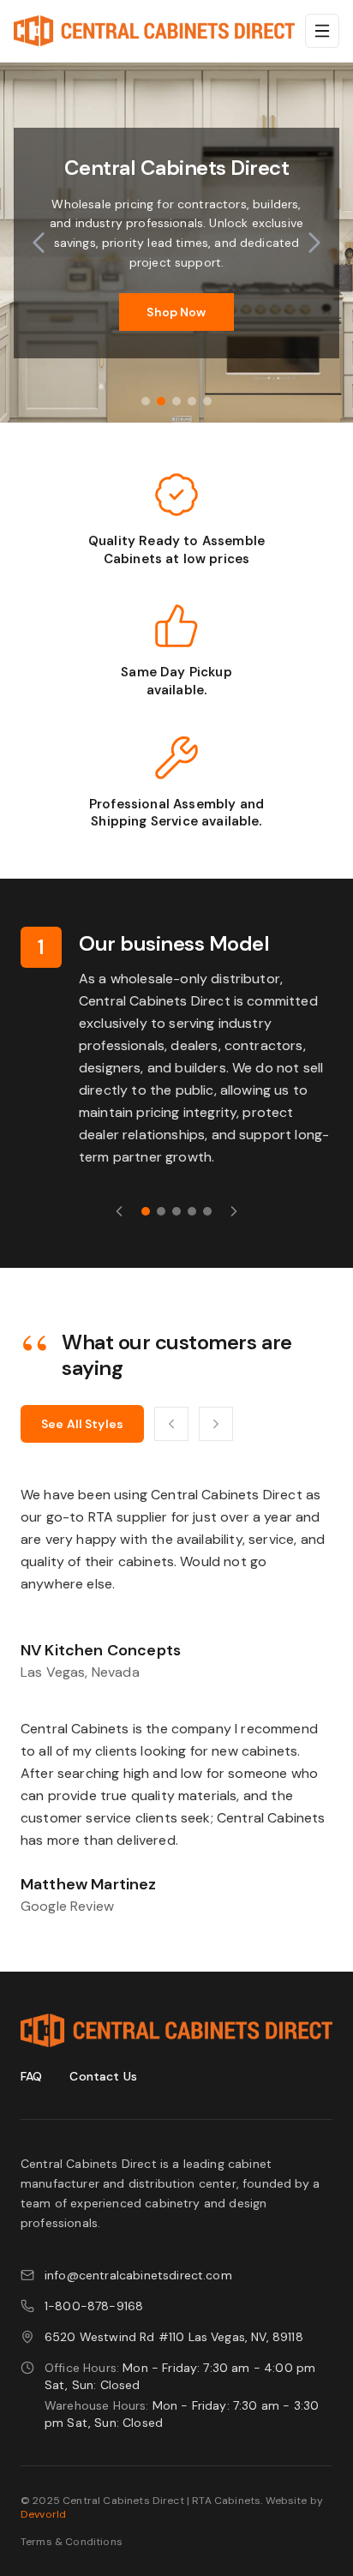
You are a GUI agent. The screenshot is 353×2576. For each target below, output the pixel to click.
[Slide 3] (176, 401)
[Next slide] (314, 243)
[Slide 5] (207, 401)
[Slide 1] (146, 401)
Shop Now (176, 312)
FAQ (31, 2076)
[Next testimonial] (216, 1424)
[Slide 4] (192, 401)
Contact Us (103, 2076)
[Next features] (234, 1211)
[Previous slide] (39, 243)
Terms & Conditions (72, 2542)
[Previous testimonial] (171, 1424)
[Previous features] (119, 1211)
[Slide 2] (161, 401)
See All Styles (82, 1424)
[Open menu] (322, 31)
